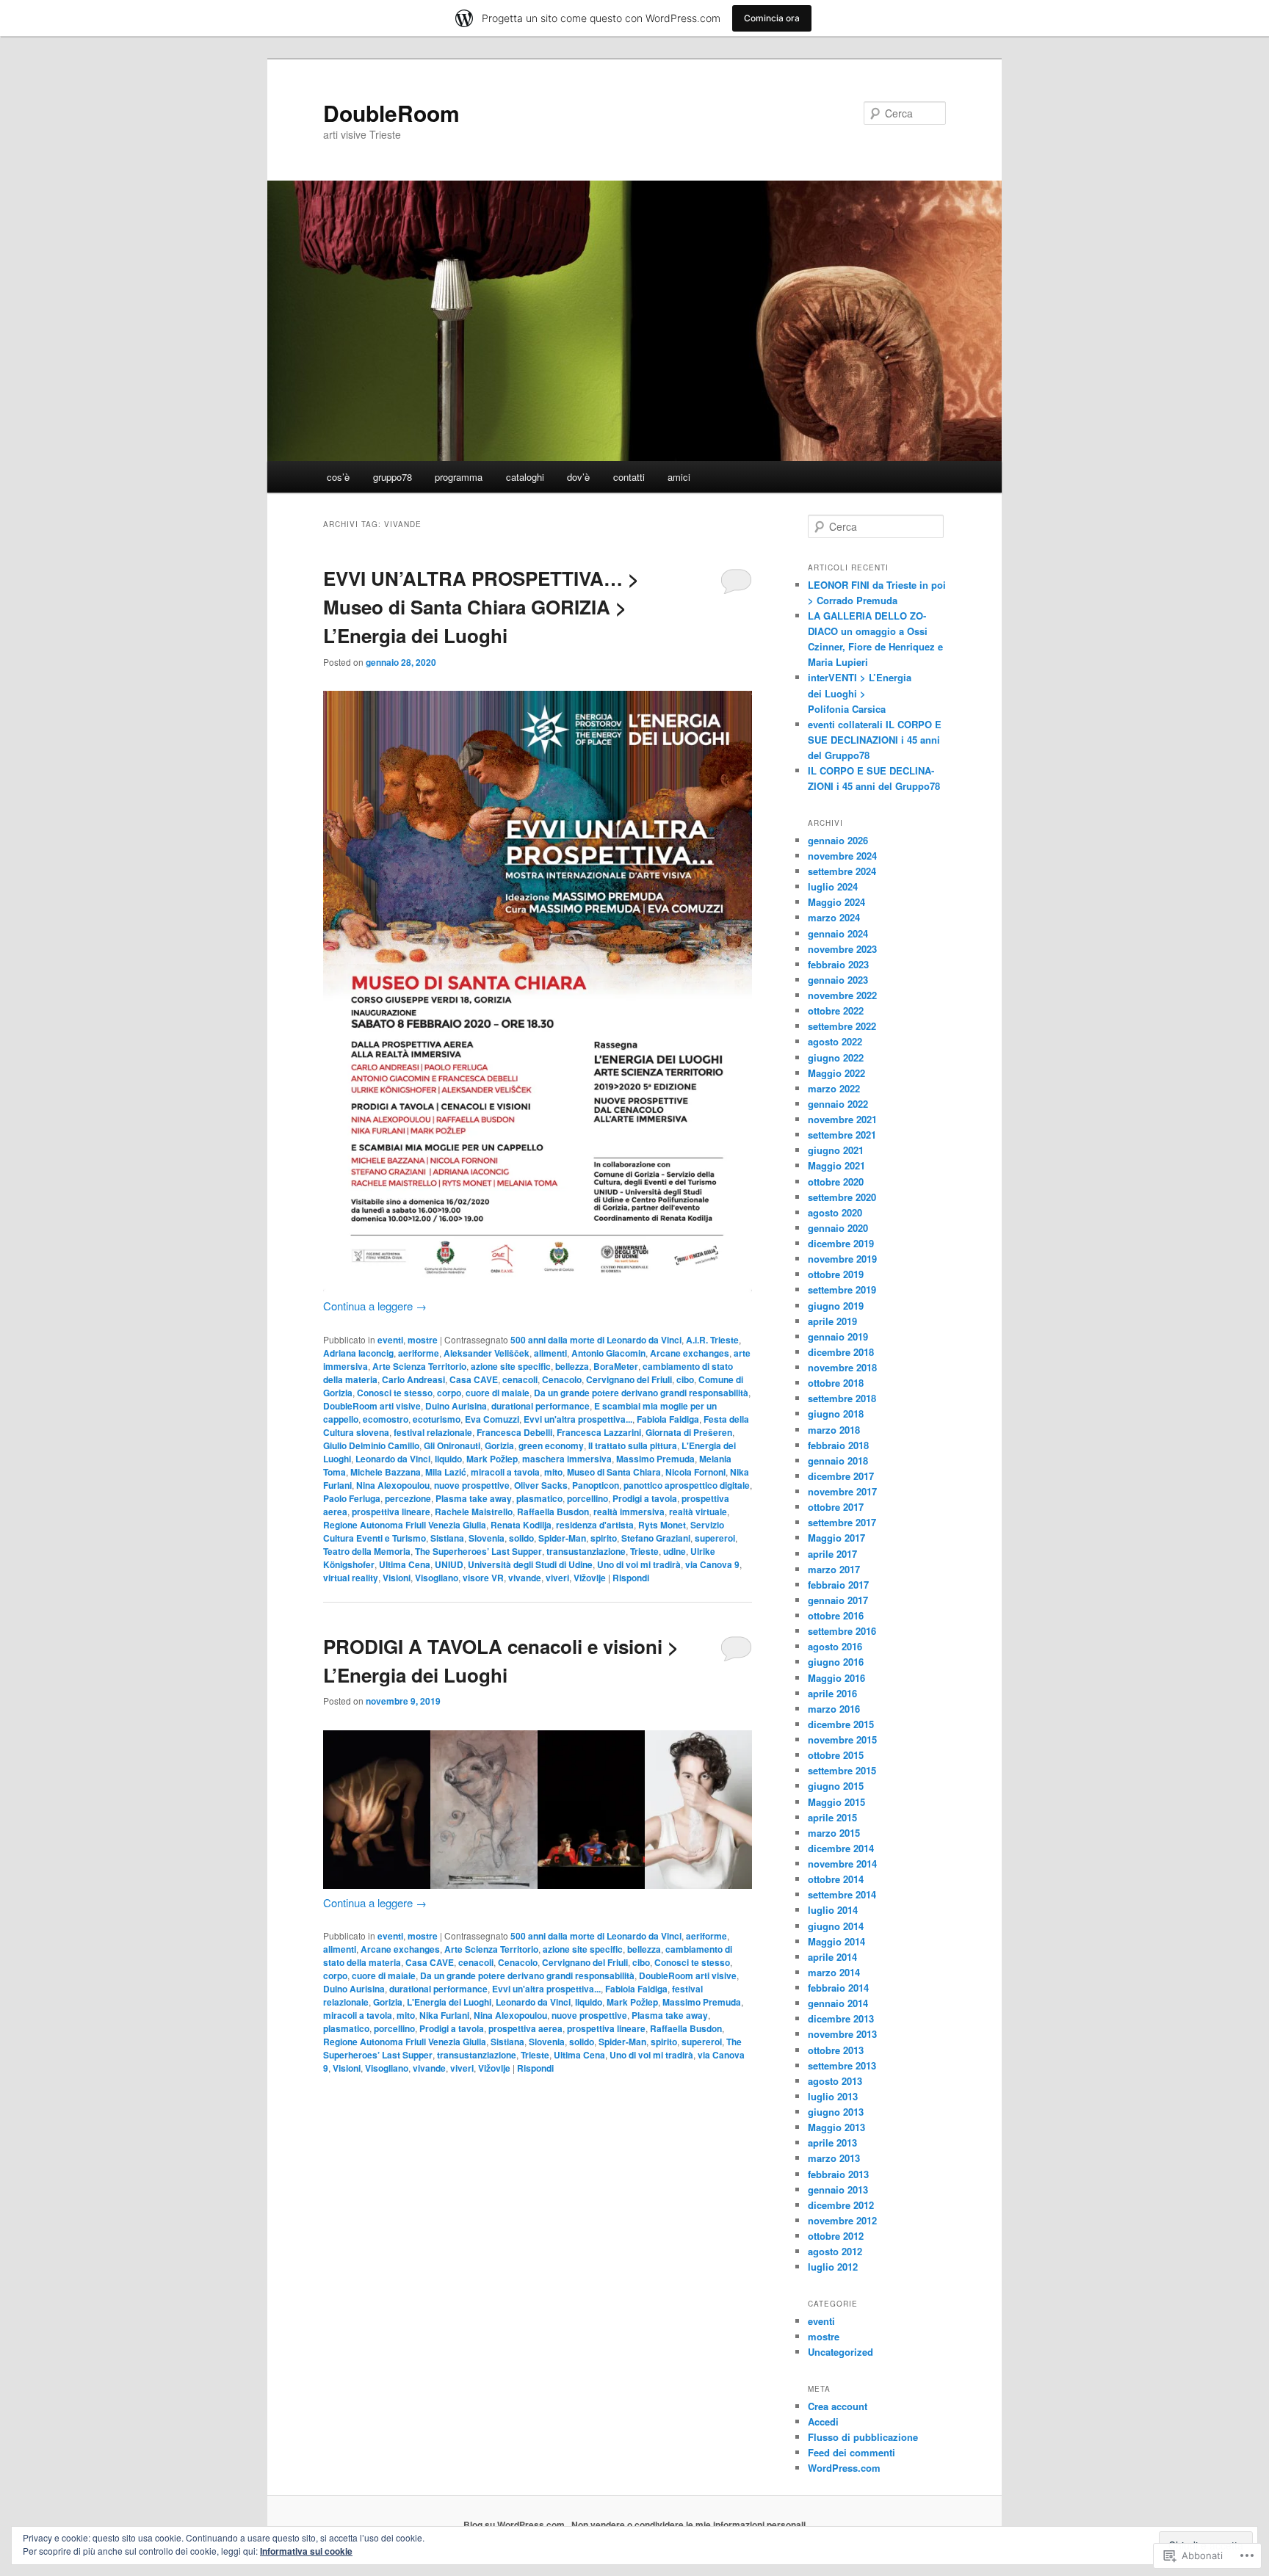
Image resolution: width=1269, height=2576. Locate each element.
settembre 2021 (842, 1135)
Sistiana (447, 1538)
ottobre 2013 (836, 2050)
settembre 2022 (842, 1026)
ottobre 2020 (836, 1182)
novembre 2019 (842, 1259)
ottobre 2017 (836, 1507)
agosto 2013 (835, 2081)
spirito (604, 1538)
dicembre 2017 (841, 1476)
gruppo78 (393, 477)
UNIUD (449, 1564)
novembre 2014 (842, 1864)
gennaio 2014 (838, 2003)
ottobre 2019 (836, 1274)
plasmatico (539, 1498)
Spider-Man (562, 1538)
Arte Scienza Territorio (419, 1366)
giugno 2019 (836, 1306)
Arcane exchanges (690, 1353)
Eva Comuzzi (492, 1419)
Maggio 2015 (836, 1802)
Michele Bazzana (386, 1472)
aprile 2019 (832, 1321)
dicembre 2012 (841, 2205)
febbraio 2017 (838, 1585)
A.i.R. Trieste (712, 1340)
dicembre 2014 (841, 1848)
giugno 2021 (836, 1150)
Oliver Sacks (541, 1485)
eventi (390, 1340)
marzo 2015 (834, 1833)
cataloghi (525, 477)
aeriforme (419, 1353)
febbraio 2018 (838, 1445)
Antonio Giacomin (608, 1353)
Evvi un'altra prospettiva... (578, 1419)
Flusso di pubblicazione (863, 2437)
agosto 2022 (835, 1041)
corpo (449, 1393)
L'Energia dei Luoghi (449, 2002)
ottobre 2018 (836, 1383)
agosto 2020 (835, 1212)
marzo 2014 (834, 1972)
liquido (448, 1459)
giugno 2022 (836, 1057)
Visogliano (437, 1578)
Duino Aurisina (456, 1406)
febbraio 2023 (838, 964)
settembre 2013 (842, 2065)
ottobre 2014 (836, 1879)
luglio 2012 (833, 2267)
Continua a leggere (375, 1306)
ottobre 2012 (836, 2236)
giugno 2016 (836, 1662)
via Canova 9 (712, 1564)
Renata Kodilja (521, 1525)
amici (679, 477)
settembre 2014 (842, 1894)
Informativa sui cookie (306, 2551)
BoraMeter (616, 1366)
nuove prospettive (472, 1485)
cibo (685, 1379)
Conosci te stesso (395, 1393)
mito (553, 1472)
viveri (557, 1578)
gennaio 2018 (838, 1461)
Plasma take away (474, 1498)
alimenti (550, 1353)
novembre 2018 (842, 1367)
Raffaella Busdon (553, 1512)
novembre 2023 (842, 949)
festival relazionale (433, 1432)
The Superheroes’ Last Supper (478, 1551)
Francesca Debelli (514, 1432)
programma (459, 477)
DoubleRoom (391, 113)
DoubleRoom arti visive (372, 1406)
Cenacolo (562, 1379)
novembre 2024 (842, 856)
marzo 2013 (834, 2158)
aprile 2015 (832, 1817)
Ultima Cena (405, 1564)
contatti (629, 477)
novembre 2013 (842, 2034)
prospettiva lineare (391, 1512)
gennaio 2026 (838, 840)
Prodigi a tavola (645, 1498)
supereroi (715, 1538)
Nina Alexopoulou (393, 1485)
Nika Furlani (444, 2015)
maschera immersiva (567, 1459)
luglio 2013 (833, 2096)
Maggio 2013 (836, 2127)
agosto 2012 (835, 2251)
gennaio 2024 (838, 933)
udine (675, 1551)
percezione (408, 1498)
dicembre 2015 (841, 1724)
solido (521, 1538)
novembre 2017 (842, 1491)
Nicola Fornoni (695, 1472)
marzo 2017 (834, 1569)
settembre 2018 (842, 1398)
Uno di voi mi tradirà (639, 1564)
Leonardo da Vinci (393, 1459)
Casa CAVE (474, 1379)
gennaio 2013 (838, 2189)
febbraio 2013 (838, 2174)
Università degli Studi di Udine (530, 1564)
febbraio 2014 (838, 1988)
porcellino (587, 1498)
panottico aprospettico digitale (687, 1485)
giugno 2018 (836, 1414)
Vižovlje (590, 1578)
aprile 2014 (832, 1957)
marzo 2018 (834, 1430)
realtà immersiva (629, 1512)
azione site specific (511, 1366)
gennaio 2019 (838, 1336)
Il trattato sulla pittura (633, 1445)
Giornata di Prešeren (689, 1432)
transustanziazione (586, 1551)
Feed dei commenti (852, 2452)
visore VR (483, 1578)
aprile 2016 (832, 1693)
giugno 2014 (836, 1926)
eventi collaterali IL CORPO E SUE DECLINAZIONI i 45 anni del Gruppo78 (875, 740)
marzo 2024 (834, 917)
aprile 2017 (832, 1554)
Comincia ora (772, 18)
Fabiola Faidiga (668, 1419)
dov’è (578, 477)
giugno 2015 (836, 1786)
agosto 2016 (835, 1646)
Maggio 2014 (836, 1941)
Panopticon (596, 1485)
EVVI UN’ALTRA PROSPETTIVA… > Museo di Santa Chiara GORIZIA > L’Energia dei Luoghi (481, 607)
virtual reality (351, 1578)
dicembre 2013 (841, 2018)
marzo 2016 (834, 1709)
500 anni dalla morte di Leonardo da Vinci (596, 1340)
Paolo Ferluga (352, 1498)
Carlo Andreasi (413, 1379)
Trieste (644, 1551)
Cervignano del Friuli (629, 1379)
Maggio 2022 (836, 1073)
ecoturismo (437, 1419)
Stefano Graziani (656, 1538)
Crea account (838, 2406)
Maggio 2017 (836, 1538)
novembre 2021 (842, 1119)
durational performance (540, 1406)
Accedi (823, 2421)
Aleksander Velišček (487, 1353)
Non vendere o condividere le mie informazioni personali (688, 2525)
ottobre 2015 (836, 1755)
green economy (551, 1445)
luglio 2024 (833, 886)
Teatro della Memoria (367, 1551)
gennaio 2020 (838, 1228)
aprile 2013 (832, 2143)
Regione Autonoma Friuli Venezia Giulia (405, 1525)
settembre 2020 (842, 1197)
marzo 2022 (834, 1088)
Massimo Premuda (655, 1459)
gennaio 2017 (838, 1600)
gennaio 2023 (838, 980)
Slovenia (487, 1538)
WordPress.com (844, 2468)
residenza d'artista (595, 1525)
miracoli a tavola (505, 1472)
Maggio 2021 (836, 1165)
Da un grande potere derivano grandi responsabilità (641, 1393)
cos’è (338, 477)
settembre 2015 (842, 1770)
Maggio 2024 (836, 902)
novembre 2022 (842, 995)
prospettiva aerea (525, 2028)
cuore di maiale (498, 1393)
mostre (423, 1340)
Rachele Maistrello (474, 1512)
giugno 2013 (836, 2112)
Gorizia (499, 1445)
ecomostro (386, 1419)
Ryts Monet (662, 1525)
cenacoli (520, 1379)
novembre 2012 (842, 2220)
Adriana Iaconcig (358, 1353)
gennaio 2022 (838, 1104)
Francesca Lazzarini (599, 1432)
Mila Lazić (446, 1472)
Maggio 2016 (836, 1678)
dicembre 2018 (841, 1352)
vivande (525, 1578)
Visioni (397, 1578)
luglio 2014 (833, 1910)
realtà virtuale (698, 1512)
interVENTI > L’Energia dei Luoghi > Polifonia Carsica (860, 693)
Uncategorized (840, 2352)
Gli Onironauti (452, 1445)
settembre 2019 (842, 1289)
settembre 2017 (842, 1522)
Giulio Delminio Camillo (371, 1445)
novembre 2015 (842, 1739)
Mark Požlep (492, 1459)
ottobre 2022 (836, 1011)
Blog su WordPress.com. (515, 2525)
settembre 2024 (842, 871)
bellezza (572, 1366)
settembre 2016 (842, 1631)
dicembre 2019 (841, 1243)
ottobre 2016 (836, 1615)
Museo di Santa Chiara (614, 1472)
